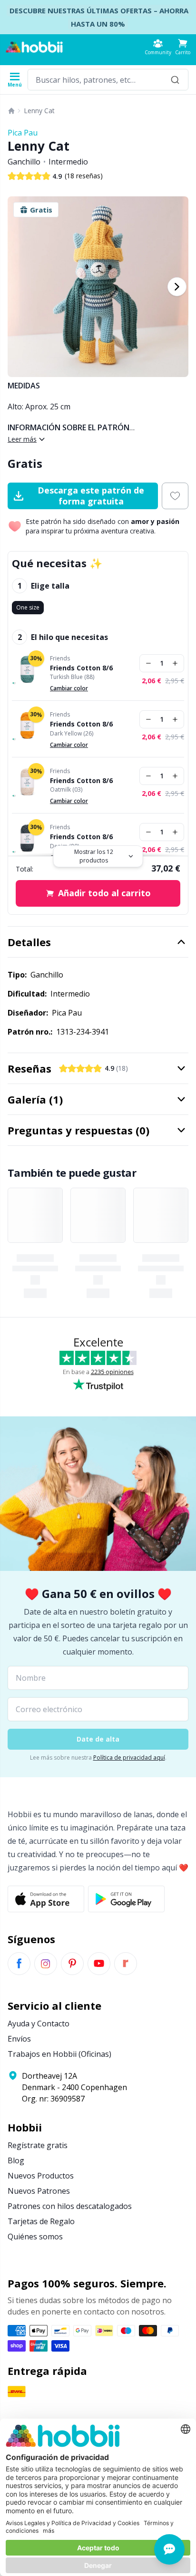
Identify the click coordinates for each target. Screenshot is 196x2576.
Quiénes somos (35, 2237)
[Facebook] (19, 1964)
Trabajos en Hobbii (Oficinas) (59, 2054)
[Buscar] (175, 80)
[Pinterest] (72, 1964)
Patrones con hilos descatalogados (70, 2206)
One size (28, 607)
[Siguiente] (177, 287)
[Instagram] (46, 1964)
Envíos (19, 2039)
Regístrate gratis (38, 2145)
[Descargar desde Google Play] (126, 1899)
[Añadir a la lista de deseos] (175, 496)
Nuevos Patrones (39, 2191)
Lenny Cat (39, 111)
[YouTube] (99, 1964)
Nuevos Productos (41, 2176)
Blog (16, 2160)
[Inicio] (11, 111)
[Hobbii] (34, 47)
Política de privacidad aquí (129, 1758)
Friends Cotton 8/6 (81, 668)
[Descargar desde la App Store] (46, 1899)
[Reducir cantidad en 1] (148, 663)
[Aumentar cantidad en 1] (175, 663)
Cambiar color (69, 688)
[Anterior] (19, 287)
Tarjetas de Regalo (41, 2221)
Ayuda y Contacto (39, 2024)
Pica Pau (23, 133)
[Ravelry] (126, 1964)
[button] (183, 47)
